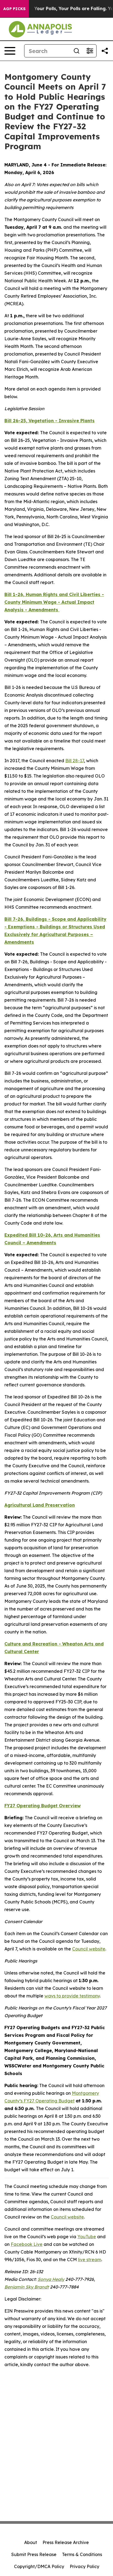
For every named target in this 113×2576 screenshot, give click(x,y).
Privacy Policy (84, 2566)
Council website (89, 1949)
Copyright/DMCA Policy (39, 2566)
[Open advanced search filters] (90, 51)
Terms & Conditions (82, 2554)
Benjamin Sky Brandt (27, 2287)
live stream (90, 2260)
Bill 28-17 (75, 761)
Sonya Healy (51, 2279)
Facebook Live (27, 2244)
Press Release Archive (66, 2542)
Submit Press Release (34, 2554)
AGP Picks (14, 9)
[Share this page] (105, 51)
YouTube (87, 2237)
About (31, 2542)
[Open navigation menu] (10, 51)
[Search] (77, 51)
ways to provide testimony (72, 1996)
